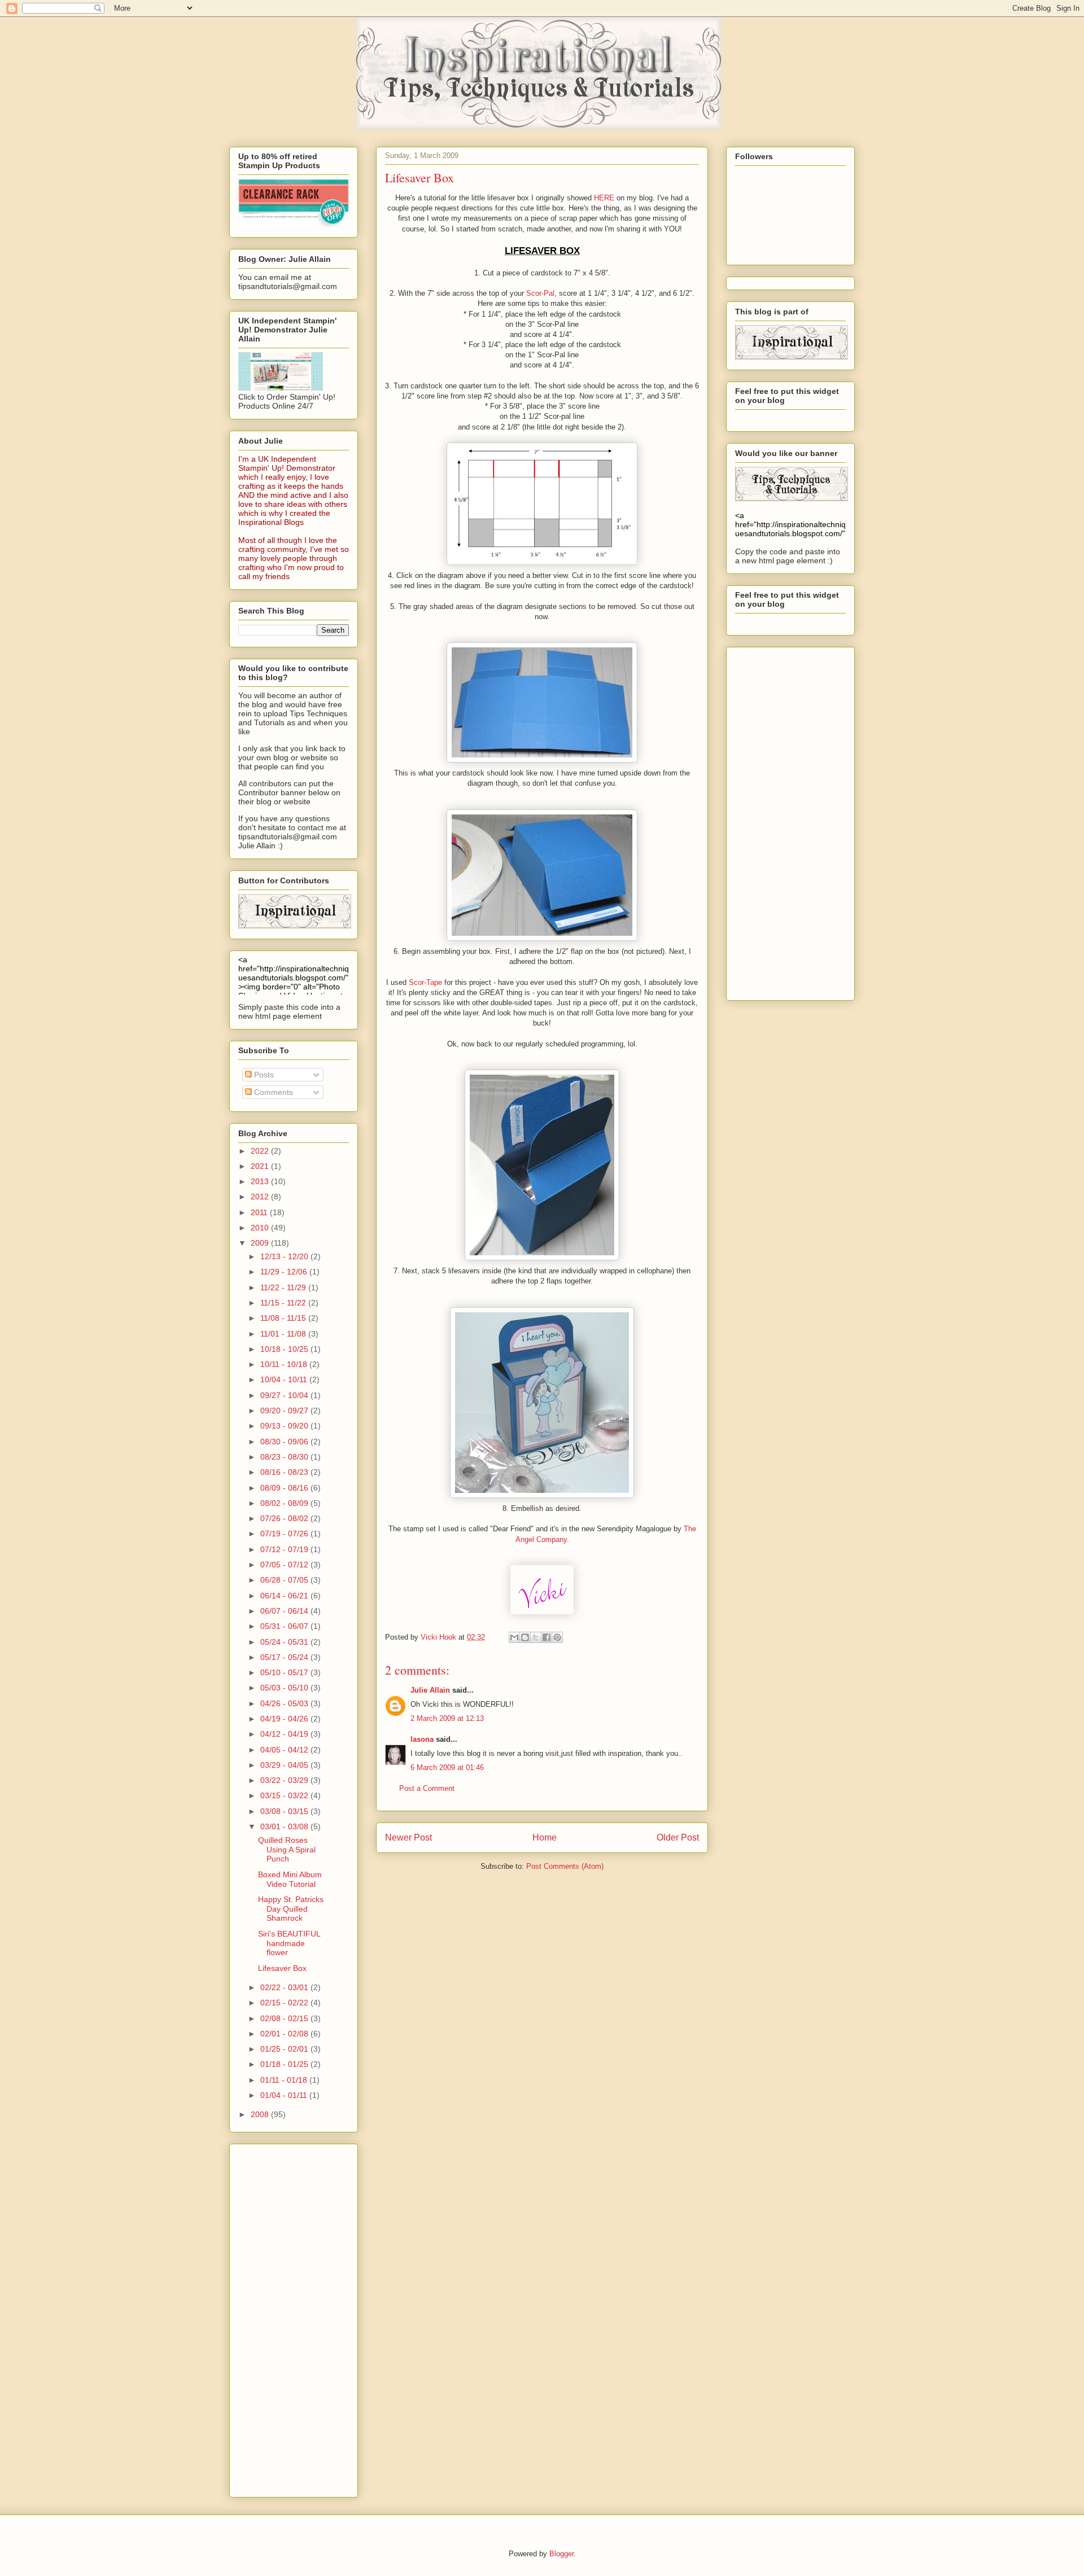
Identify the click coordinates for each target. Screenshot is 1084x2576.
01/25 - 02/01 (285, 2049)
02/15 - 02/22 (285, 2003)
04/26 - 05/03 (285, 1703)
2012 (261, 1197)
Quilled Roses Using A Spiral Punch (287, 1850)
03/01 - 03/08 (285, 1826)
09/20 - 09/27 (285, 1410)
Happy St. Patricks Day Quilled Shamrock (291, 1909)
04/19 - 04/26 (285, 1719)
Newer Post (408, 1837)
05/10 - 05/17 (285, 1672)
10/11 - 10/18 (285, 1364)
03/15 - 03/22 (285, 1795)
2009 (261, 1243)
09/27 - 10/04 (285, 1395)
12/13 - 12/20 (285, 1256)
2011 (260, 1212)
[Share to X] (536, 1637)
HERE (604, 198)
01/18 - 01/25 (285, 2064)
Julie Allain (430, 1690)
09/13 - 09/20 (285, 1426)
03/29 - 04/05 (285, 1765)
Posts (263, 1075)
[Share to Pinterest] (557, 1637)
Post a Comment (427, 1788)
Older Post (678, 1837)
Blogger (561, 2554)
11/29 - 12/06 (285, 1272)
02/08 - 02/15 (285, 2018)
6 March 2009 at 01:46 (447, 1767)
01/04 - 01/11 (285, 2095)
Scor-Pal (540, 293)
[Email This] (514, 1637)
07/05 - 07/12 (285, 1565)
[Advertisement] (283, 2317)
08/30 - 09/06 (285, 1442)
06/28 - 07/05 (285, 1580)
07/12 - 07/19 (285, 1549)
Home (545, 1837)
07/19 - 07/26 (285, 1534)
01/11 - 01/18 (285, 2080)
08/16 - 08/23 (285, 1472)
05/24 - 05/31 (285, 1642)
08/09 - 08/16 (285, 1488)
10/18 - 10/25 (285, 1349)
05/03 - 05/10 (285, 1688)
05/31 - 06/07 (285, 1626)
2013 (261, 1181)
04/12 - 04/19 (285, 1734)
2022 (261, 1151)
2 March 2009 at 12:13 (447, 1718)
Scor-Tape (427, 982)
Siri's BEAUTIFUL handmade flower (289, 1943)
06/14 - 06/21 (285, 1596)
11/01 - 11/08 (284, 1334)
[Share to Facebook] (547, 1637)
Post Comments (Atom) (565, 1866)
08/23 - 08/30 (285, 1457)
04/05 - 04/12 (285, 1750)
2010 (261, 1228)
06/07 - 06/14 (285, 1611)
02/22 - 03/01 (285, 1987)
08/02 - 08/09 (285, 1503)
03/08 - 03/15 (285, 1811)
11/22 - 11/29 (284, 1287)
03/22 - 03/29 (285, 1780)
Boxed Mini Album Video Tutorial (290, 1879)
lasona (422, 1739)
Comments (272, 1092)
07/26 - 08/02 (285, 1518)
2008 (261, 2114)
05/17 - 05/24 (285, 1657)
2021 (261, 1166)
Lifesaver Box (282, 1968)
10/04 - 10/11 (285, 1379)
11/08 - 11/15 (284, 1318)
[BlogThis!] (525, 1637)
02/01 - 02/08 (285, 2034)
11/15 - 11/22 (284, 1303)
